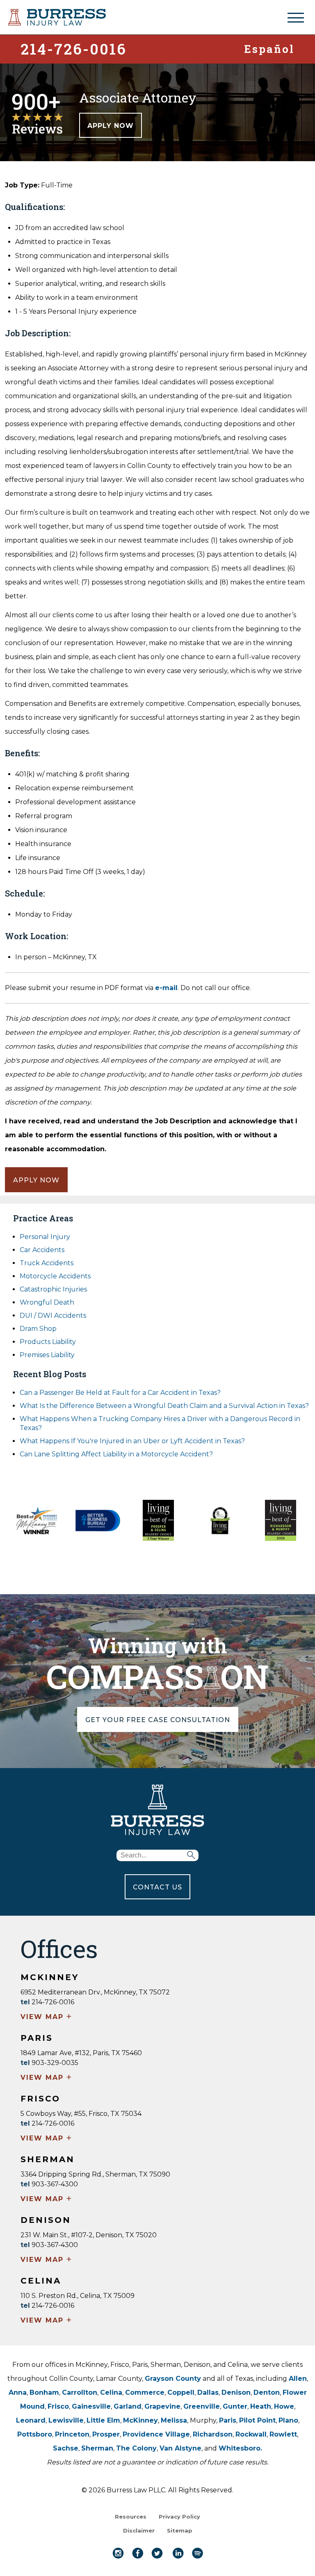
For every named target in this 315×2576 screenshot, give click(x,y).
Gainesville (91, 2406)
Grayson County (173, 2379)
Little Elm (103, 2420)
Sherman (97, 2448)
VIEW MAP (47, 2017)
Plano (288, 2420)
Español (269, 48)
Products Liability (48, 1342)
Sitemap (180, 2530)
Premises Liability (47, 1355)
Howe (284, 2406)
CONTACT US (157, 1887)
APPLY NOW (111, 126)
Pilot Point (257, 2420)
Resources (131, 2517)
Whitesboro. (240, 2448)
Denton (267, 2392)
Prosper (106, 2434)
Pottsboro (35, 2434)
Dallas (208, 2392)
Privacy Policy (179, 2517)
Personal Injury (45, 1237)
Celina (111, 2392)
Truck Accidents (47, 1263)
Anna (18, 2392)
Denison (236, 2392)
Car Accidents (42, 1250)
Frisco (58, 2406)
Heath (261, 2406)
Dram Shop (38, 1329)
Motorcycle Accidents (55, 1276)
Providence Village (156, 2434)
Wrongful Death (47, 1302)
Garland (128, 2406)
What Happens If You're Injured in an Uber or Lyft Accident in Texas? (132, 1441)
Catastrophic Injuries (53, 1289)
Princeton (72, 2434)
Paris (228, 2420)
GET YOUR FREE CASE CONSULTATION (158, 1720)
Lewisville (66, 2420)
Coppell (181, 2392)
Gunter (235, 2406)
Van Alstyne (180, 2448)
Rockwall (251, 2434)
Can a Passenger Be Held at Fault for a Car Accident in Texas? (120, 1393)
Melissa (174, 2420)
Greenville (202, 2406)
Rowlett (283, 2434)
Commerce (145, 2392)
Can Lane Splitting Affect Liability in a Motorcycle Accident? (116, 1454)
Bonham (44, 2392)
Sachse (66, 2448)
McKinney (140, 2420)
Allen (298, 2379)
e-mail (166, 988)
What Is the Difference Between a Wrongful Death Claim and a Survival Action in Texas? (164, 1406)
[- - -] (296, 18)
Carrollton (80, 2392)
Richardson (213, 2434)
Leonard (31, 2420)
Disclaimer (139, 2530)
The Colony (136, 2448)
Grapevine (162, 2406)
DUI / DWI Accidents (53, 1315)
